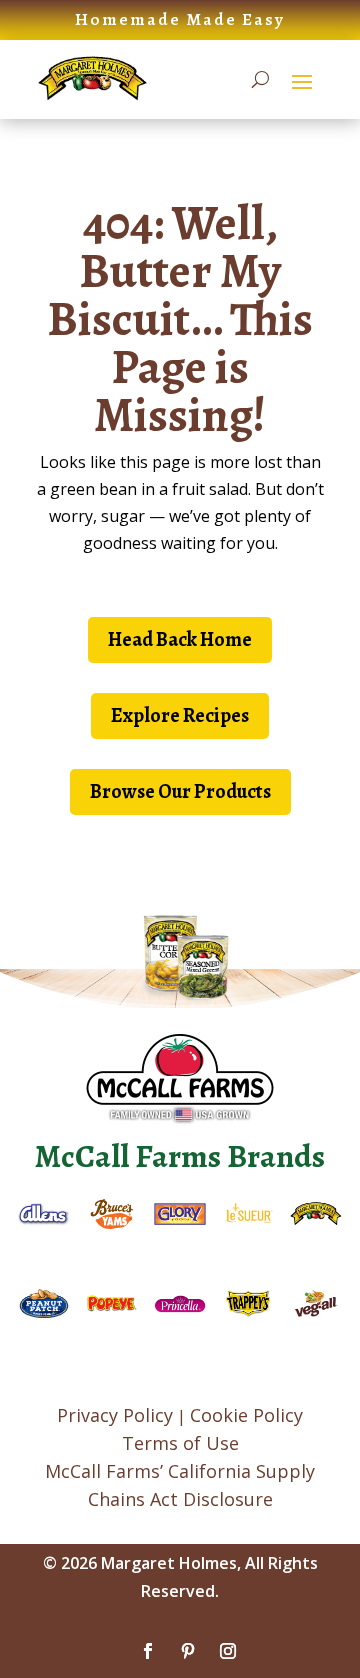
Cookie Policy (246, 1415)
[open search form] (260, 80)
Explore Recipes (180, 715)
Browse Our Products (180, 791)
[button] (302, 80)
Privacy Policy (115, 1415)
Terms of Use (180, 1443)
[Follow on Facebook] (148, 1651)
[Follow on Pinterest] (188, 1651)
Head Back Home (180, 639)
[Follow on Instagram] (228, 1651)
